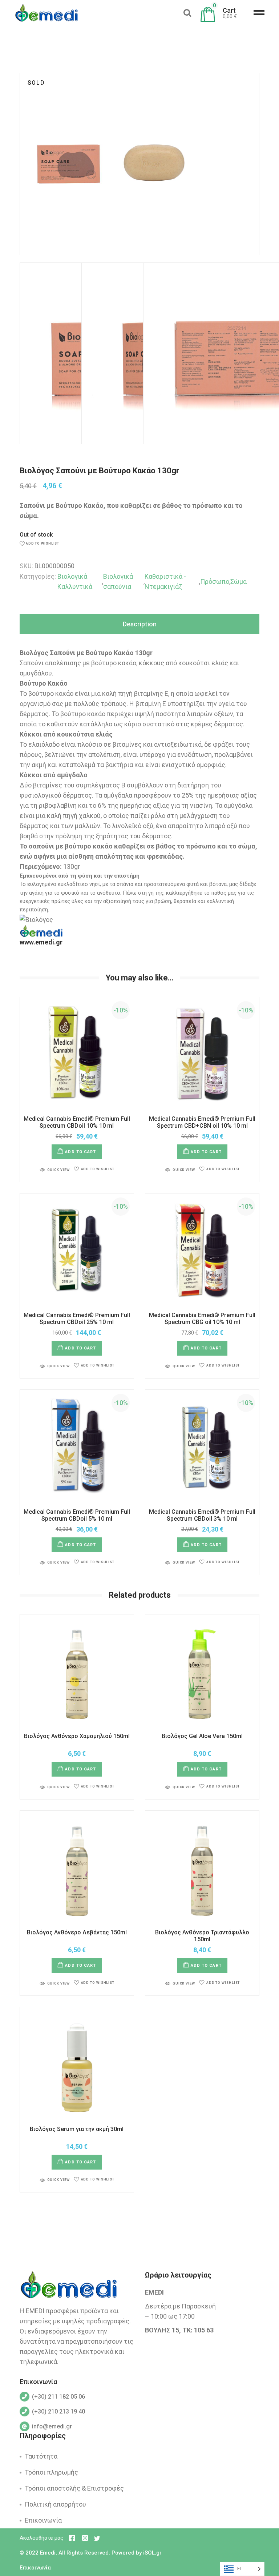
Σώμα (238, 581)
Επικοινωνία (43, 2520)
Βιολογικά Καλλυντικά (75, 581)
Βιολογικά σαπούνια (118, 581)
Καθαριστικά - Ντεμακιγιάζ (165, 581)
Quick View (58, 1170)
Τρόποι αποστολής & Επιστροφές (74, 2488)
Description (140, 624)
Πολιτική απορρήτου (55, 2504)
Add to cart (80, 1152)
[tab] (139, 624)
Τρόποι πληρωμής (51, 2472)
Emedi (48, 2553)
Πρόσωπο (215, 581)
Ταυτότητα (41, 2456)
